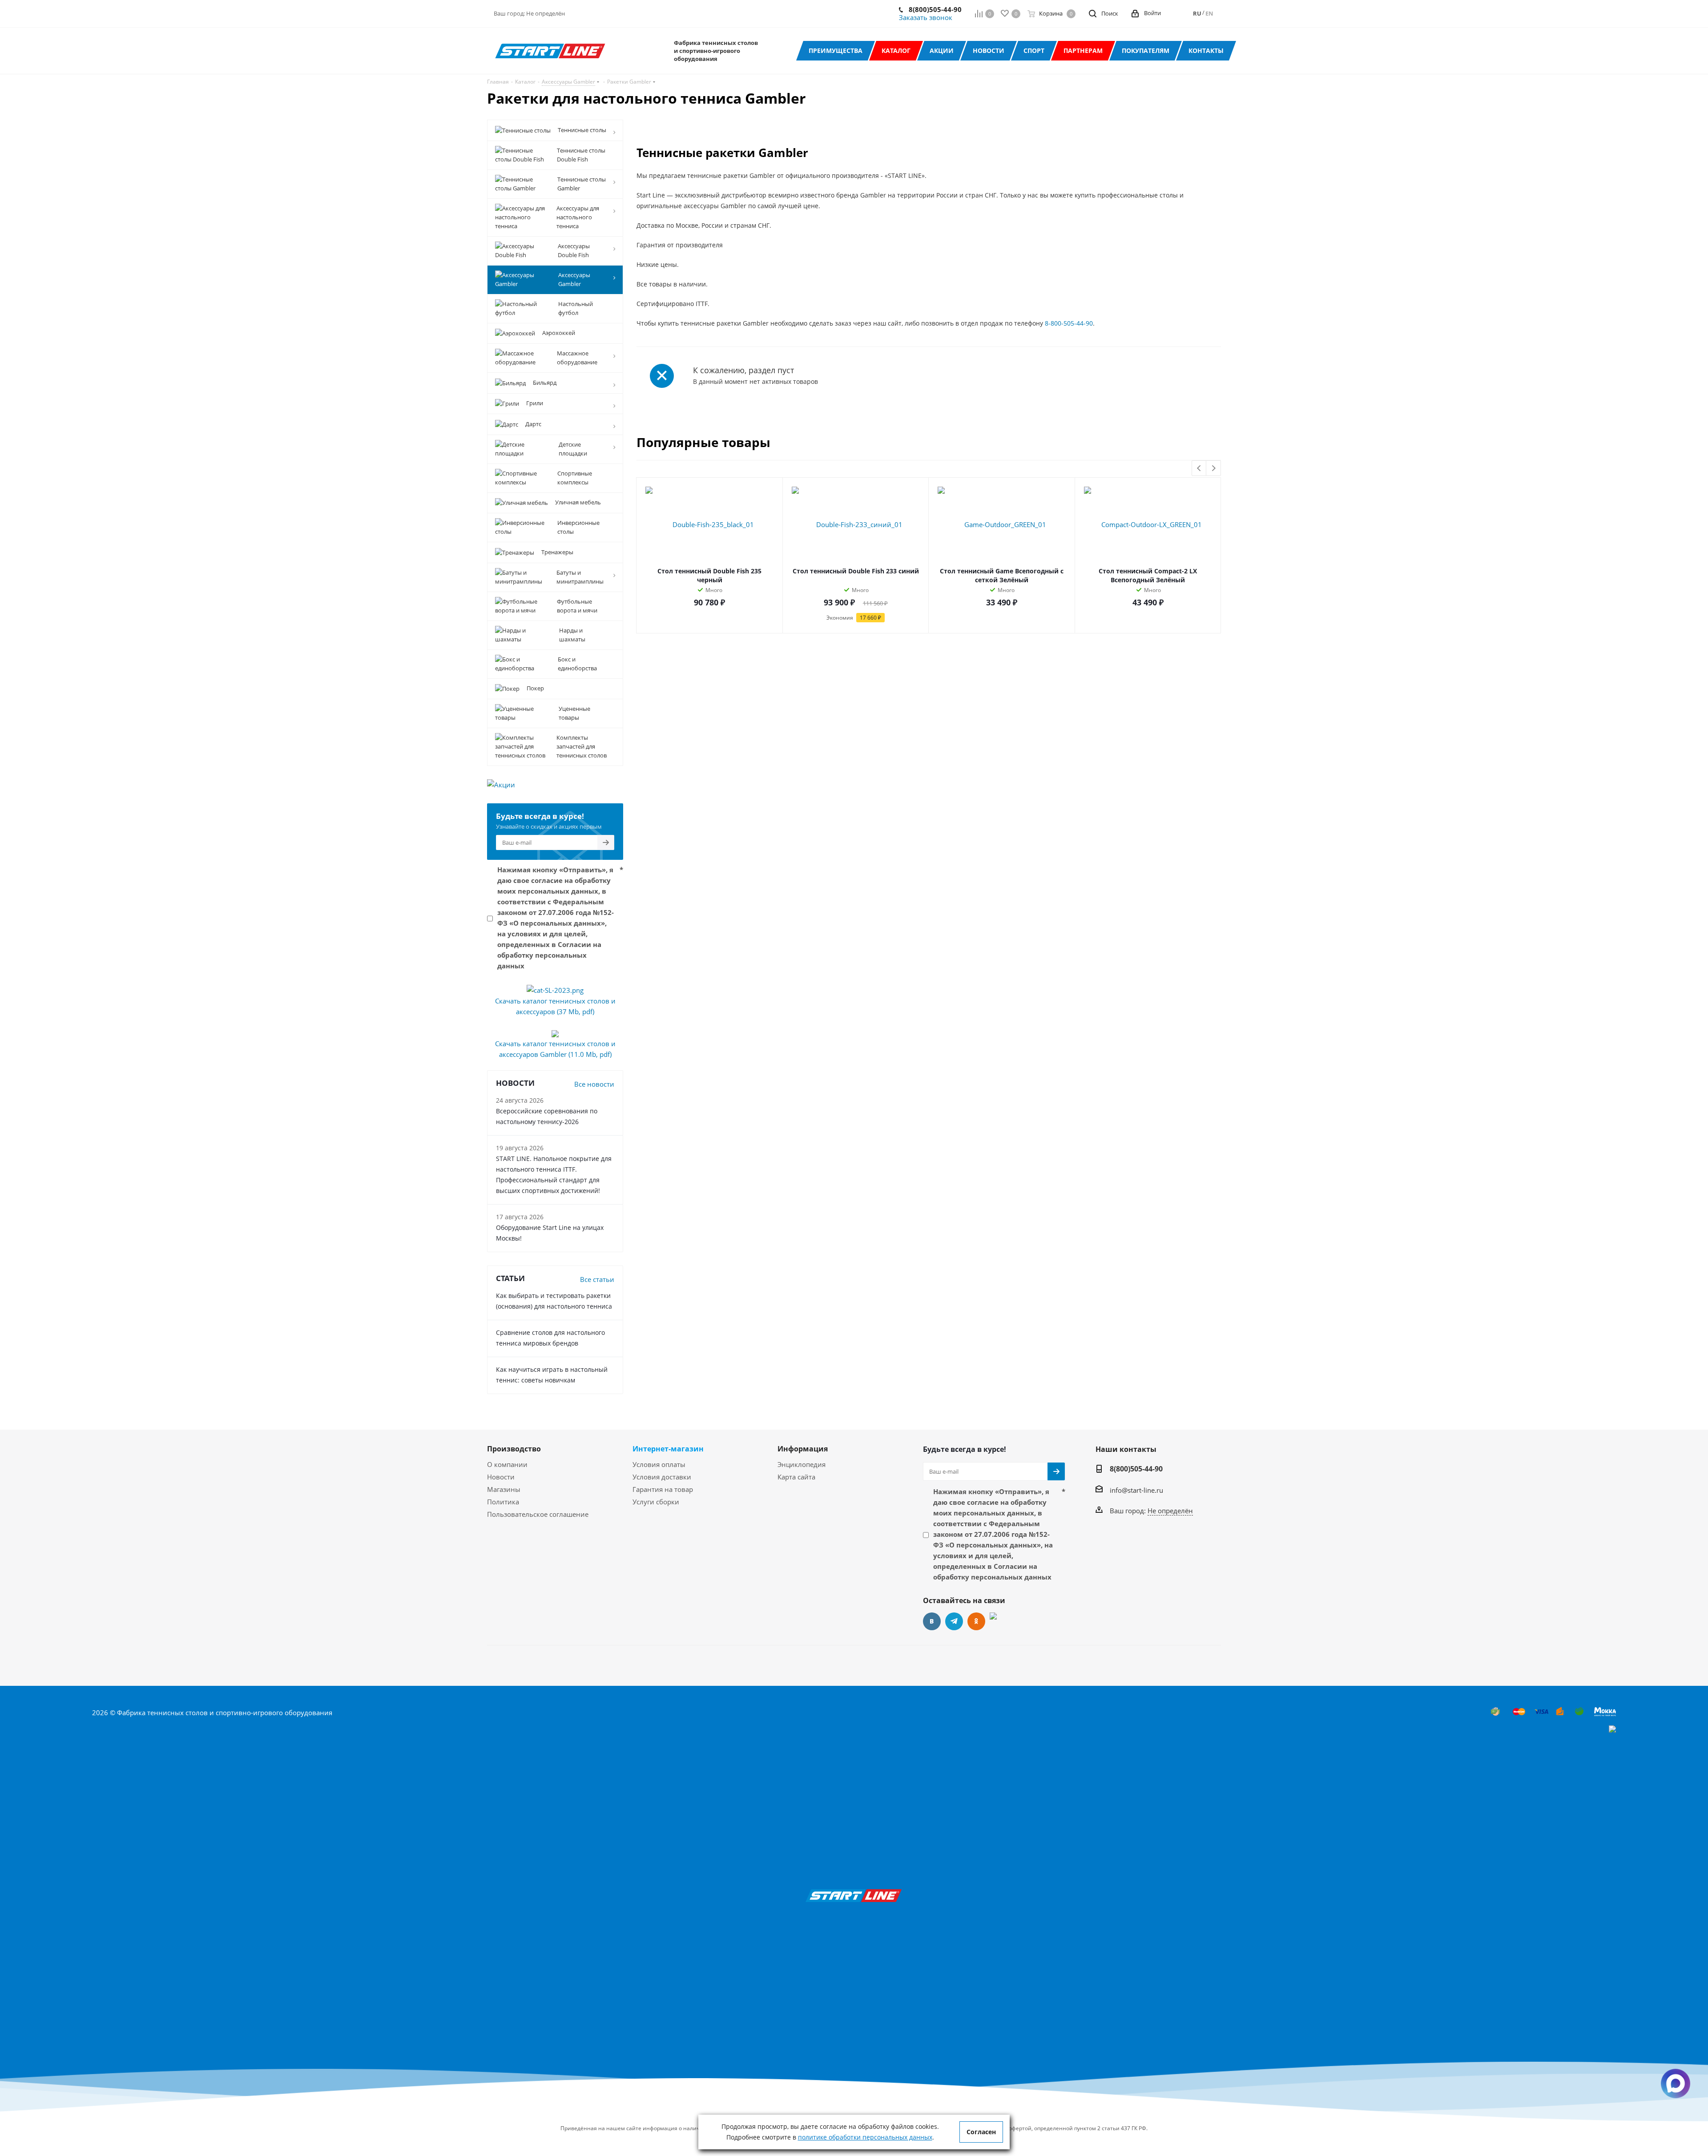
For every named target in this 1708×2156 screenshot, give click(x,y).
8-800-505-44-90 (1069, 323)
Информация (803, 1449)
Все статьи (597, 1279)
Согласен (981, 2132)
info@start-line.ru (1136, 1490)
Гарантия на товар (663, 1489)
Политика (503, 1502)
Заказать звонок (926, 17)
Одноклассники (976, 1621)
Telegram (954, 1621)
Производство (514, 1449)
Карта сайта (796, 1477)
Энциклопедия (802, 1464)
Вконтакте (932, 1621)
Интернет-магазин (668, 1449)
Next (1214, 469)
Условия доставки (662, 1477)
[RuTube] (999, 1621)
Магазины (504, 1489)
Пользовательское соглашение (538, 1514)
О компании (507, 1464)
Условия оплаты (659, 1464)
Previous (1199, 469)
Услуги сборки (656, 1502)
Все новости (594, 1084)
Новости (501, 1477)
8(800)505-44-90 (935, 9)
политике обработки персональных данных (865, 2137)
